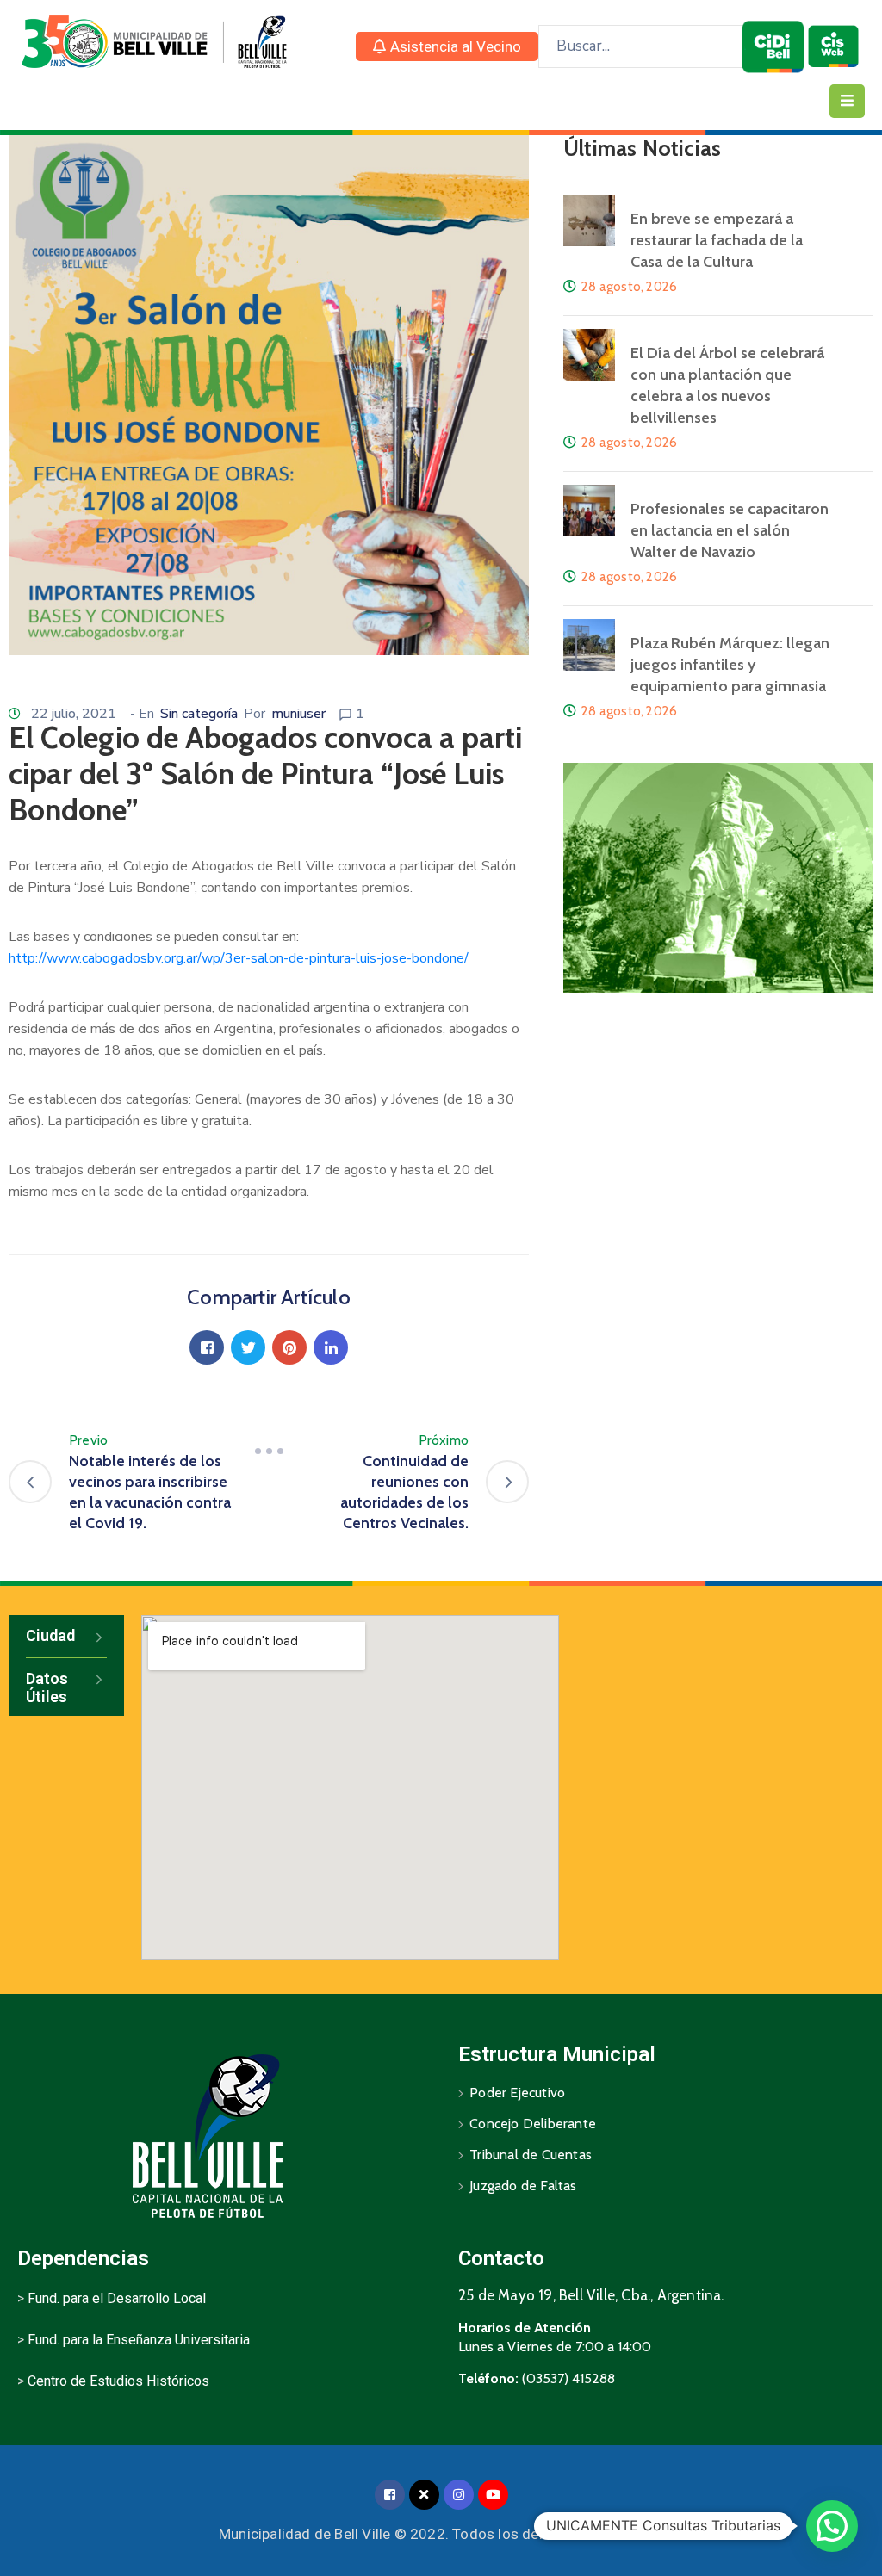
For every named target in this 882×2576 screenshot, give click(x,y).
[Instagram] (459, 2495)
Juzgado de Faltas (523, 2186)
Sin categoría (199, 714)
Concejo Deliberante (533, 2124)
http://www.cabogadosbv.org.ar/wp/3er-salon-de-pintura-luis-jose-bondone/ (239, 958)
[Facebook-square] (390, 2495)
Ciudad (50, 1635)
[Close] (424, 2495)
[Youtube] (493, 2495)
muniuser (298, 714)
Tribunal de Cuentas (531, 2155)
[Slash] (269, 1451)
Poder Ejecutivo (517, 2093)
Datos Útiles (47, 1688)
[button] (447, 46)
